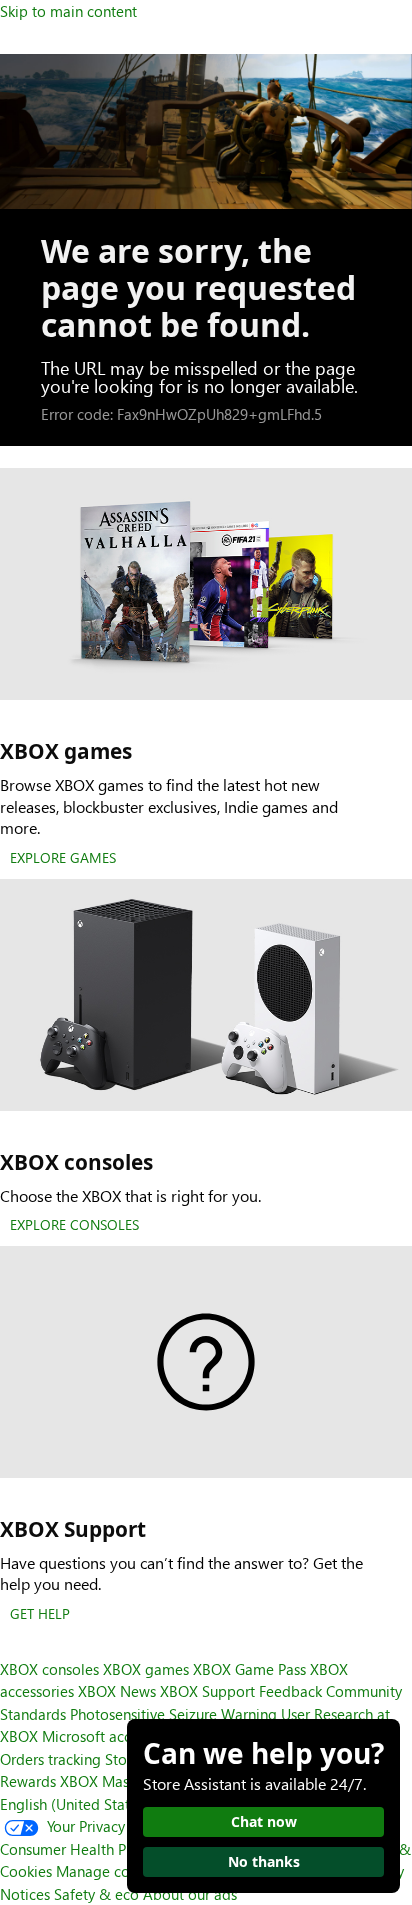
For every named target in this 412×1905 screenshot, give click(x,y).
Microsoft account (101, 1736)
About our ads (190, 1894)
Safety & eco (96, 1894)
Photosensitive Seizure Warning (173, 1714)
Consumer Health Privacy (82, 1849)
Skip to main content (68, 11)
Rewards (28, 1781)
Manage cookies (110, 1871)
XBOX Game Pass (249, 1669)
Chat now (264, 1821)
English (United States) (74, 1804)
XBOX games (146, 1669)
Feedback (290, 1691)
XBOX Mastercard (118, 1781)
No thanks (264, 1861)
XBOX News (117, 1691)
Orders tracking (50, 1759)
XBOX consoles (49, 1669)
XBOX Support (207, 1691)
